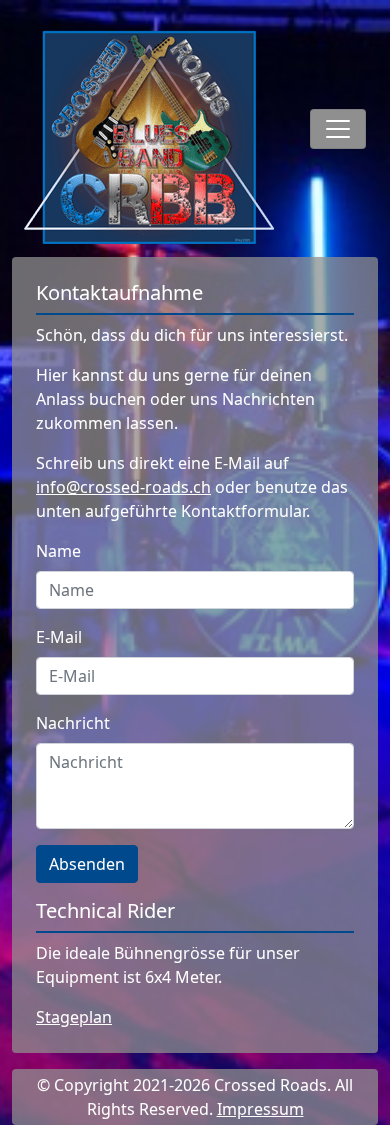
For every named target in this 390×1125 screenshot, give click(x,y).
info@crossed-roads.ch (123, 487)
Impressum (260, 1109)
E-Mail (59, 637)
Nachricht (73, 723)
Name (58, 551)
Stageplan (74, 1017)
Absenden (87, 864)
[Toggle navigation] (338, 129)
